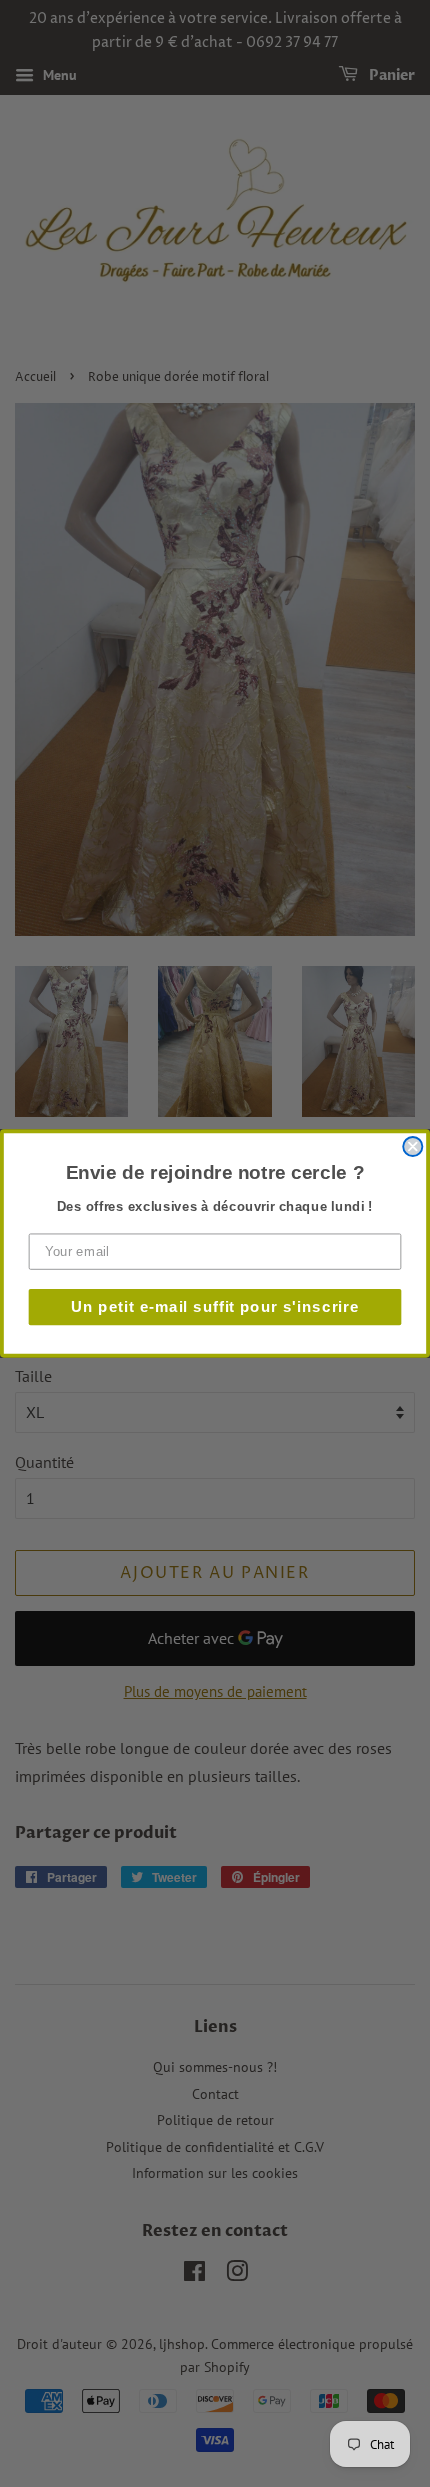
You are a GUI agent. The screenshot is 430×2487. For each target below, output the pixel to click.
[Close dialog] (412, 1146)
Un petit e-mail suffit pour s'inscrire (215, 1306)
